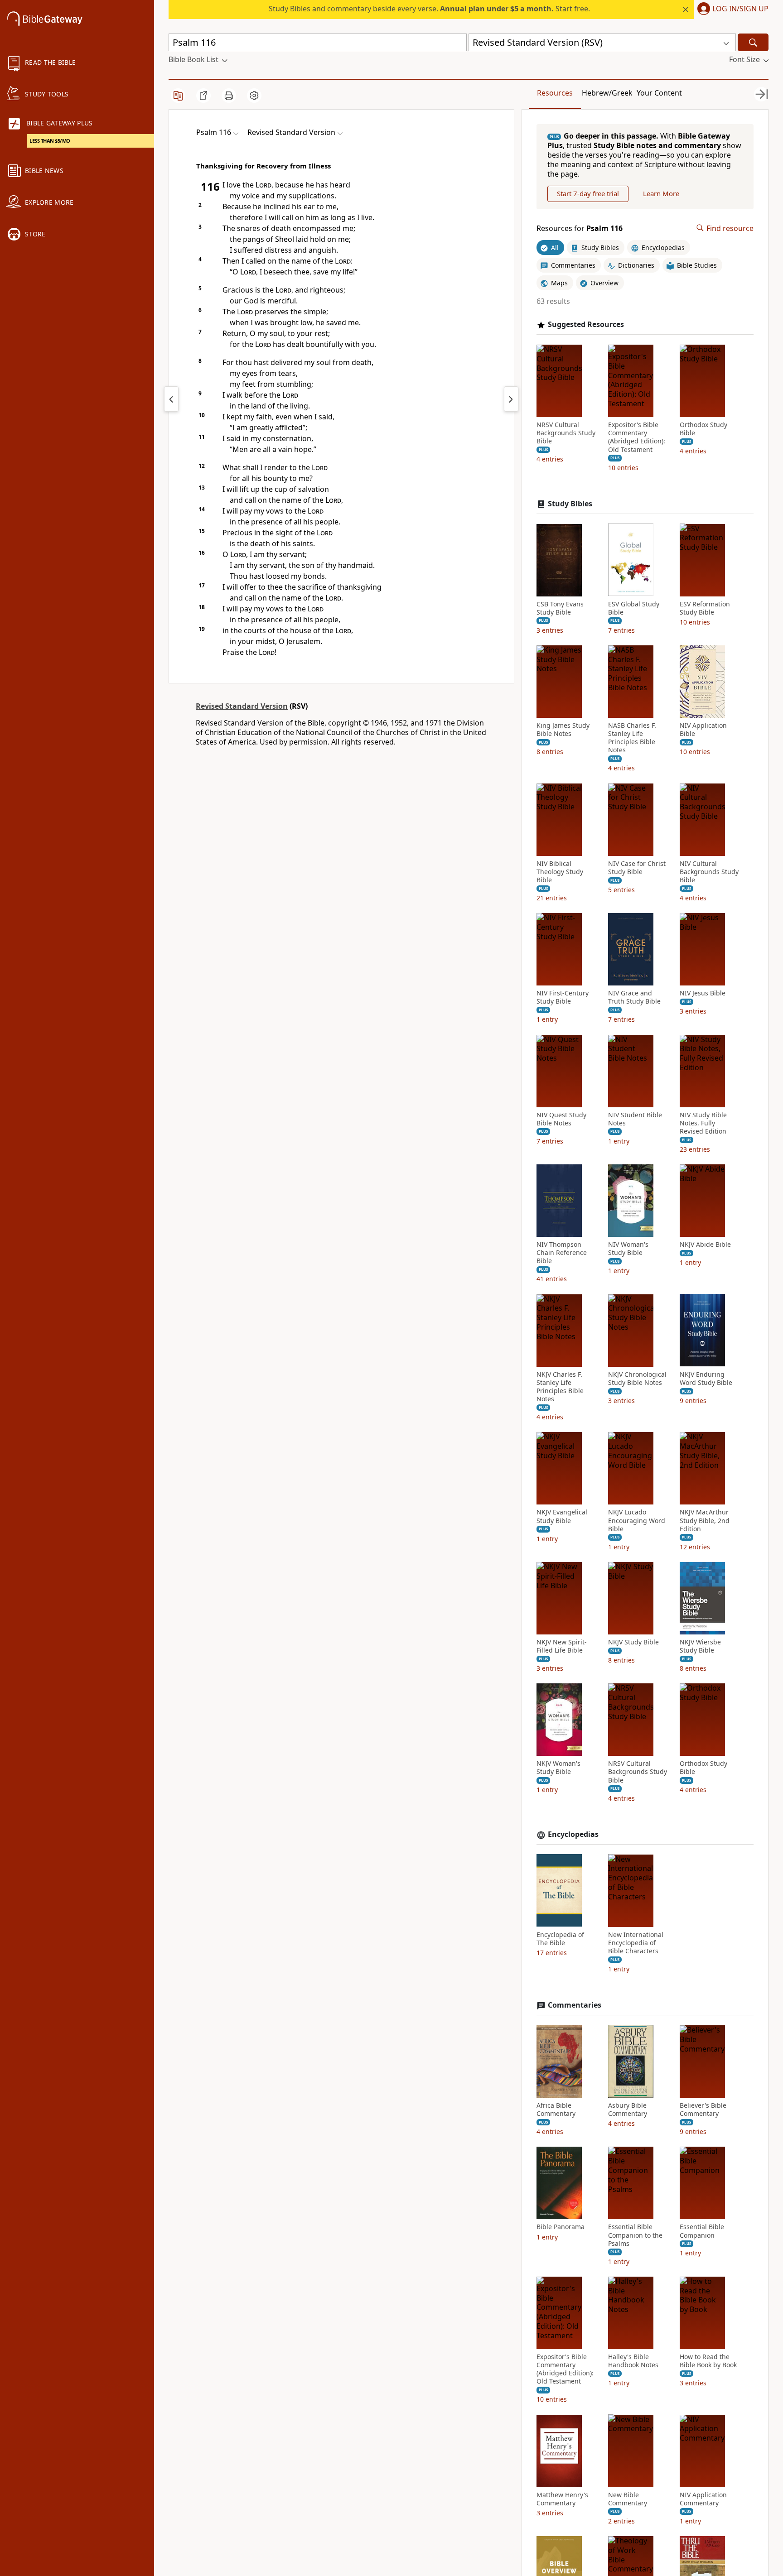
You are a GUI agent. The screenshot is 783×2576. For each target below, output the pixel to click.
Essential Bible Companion (702, 2231)
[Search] (753, 42)
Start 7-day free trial (588, 193)
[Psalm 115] (171, 399)
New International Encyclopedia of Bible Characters (636, 1942)
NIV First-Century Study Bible (563, 997)
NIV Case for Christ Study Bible (637, 867)
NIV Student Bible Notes (635, 1119)
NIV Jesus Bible (703, 993)
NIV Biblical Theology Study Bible (560, 871)
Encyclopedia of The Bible (560, 1938)
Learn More (661, 193)
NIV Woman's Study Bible (628, 1249)
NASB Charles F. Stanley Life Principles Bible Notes (632, 738)
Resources (555, 93)
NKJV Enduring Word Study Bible (706, 1378)
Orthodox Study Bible (703, 429)
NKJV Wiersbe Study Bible (700, 1646)
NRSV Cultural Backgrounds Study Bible (566, 433)
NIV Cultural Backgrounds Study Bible (709, 871)
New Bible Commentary (628, 2499)
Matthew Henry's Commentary (562, 2499)
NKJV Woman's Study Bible (558, 1768)
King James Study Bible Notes (563, 730)
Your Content (659, 93)
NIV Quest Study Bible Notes (561, 1119)
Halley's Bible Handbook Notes (633, 2361)
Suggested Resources (586, 324)
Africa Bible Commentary (556, 2110)
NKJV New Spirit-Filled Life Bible (562, 1646)
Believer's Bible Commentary (703, 2110)
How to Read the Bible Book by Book (708, 2361)
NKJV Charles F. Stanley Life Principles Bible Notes (560, 1387)
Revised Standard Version (242, 706)
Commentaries (575, 2005)
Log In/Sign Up (740, 9)
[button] (731, 10)
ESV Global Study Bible (634, 608)
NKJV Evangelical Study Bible (562, 1516)
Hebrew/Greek (607, 93)
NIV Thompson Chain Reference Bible (562, 1253)
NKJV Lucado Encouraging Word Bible (637, 1520)
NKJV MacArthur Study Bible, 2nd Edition (705, 1520)
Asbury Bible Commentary (628, 2110)
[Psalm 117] (511, 399)
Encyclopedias (573, 1834)
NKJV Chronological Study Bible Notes (637, 1378)
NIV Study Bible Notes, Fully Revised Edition (703, 1123)
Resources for (580, 228)
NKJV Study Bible (633, 1642)
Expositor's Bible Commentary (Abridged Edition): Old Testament (637, 437)
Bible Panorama (561, 2227)
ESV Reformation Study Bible (705, 608)
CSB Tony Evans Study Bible (560, 608)
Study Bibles (570, 504)
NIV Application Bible (703, 730)
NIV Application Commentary (703, 2499)
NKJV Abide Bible (705, 1245)
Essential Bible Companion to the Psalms (635, 2235)
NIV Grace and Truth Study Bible (634, 997)
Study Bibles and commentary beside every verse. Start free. (429, 9)
